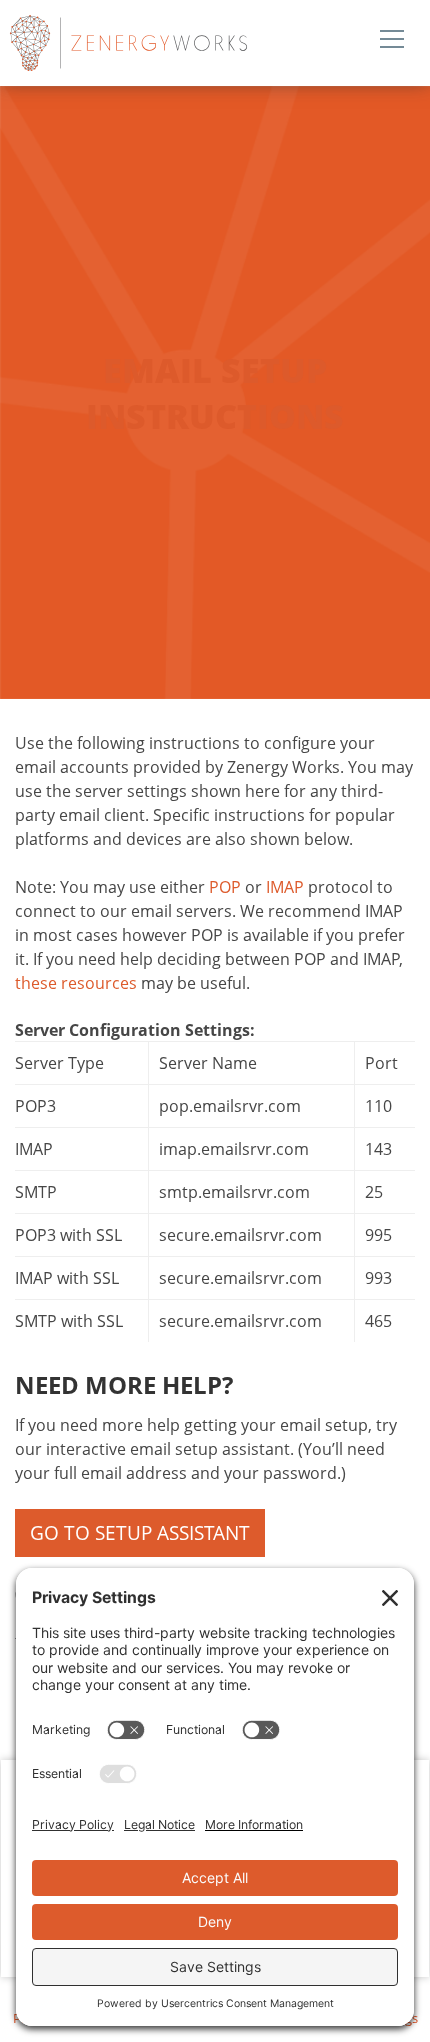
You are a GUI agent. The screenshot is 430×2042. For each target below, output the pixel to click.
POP (225, 887)
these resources (76, 983)
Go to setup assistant (140, 1533)
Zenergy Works (184, 43)
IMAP (285, 887)
